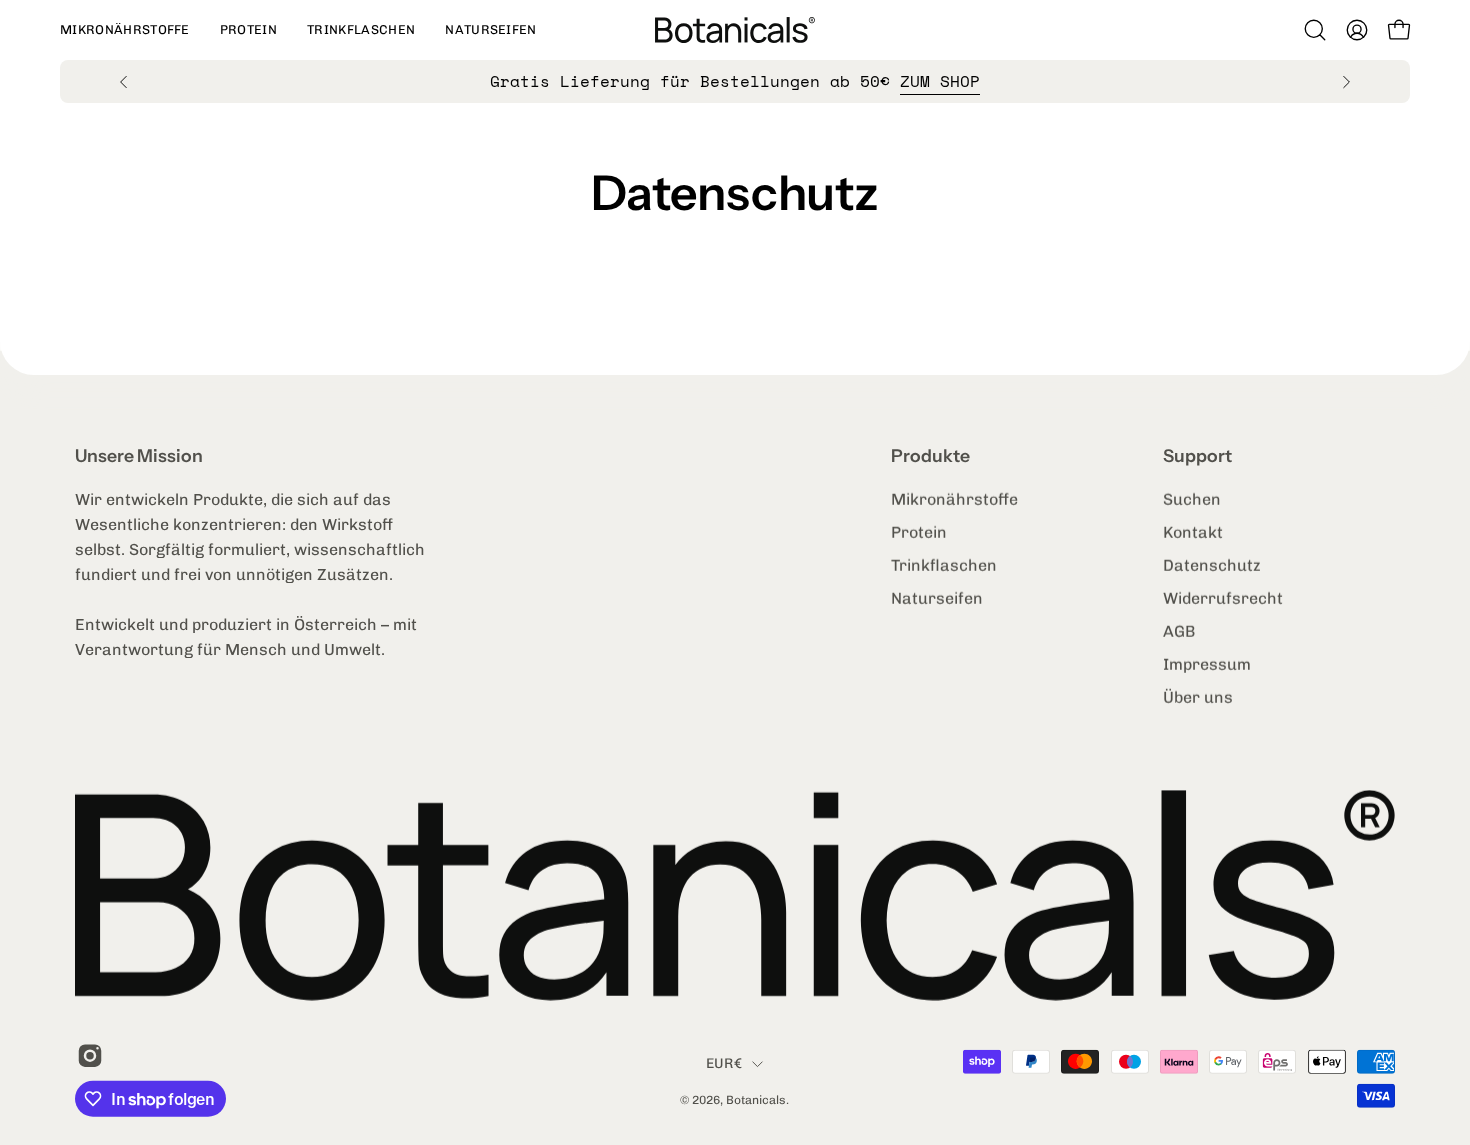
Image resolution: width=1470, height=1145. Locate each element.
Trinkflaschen (944, 565)
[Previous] (124, 82)
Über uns (1198, 697)
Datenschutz (1212, 565)
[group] (735, 81)
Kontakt (1193, 532)
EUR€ (724, 1063)
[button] (125, 30)
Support (1197, 455)
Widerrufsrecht (1223, 598)
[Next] (1346, 82)
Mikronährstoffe (954, 499)
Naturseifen (937, 598)
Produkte (930, 455)
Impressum (1207, 664)
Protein (919, 532)
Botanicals (756, 1100)
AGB (1179, 631)
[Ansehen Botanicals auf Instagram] (86, 1055)
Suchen (1192, 499)
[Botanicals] (735, 30)
